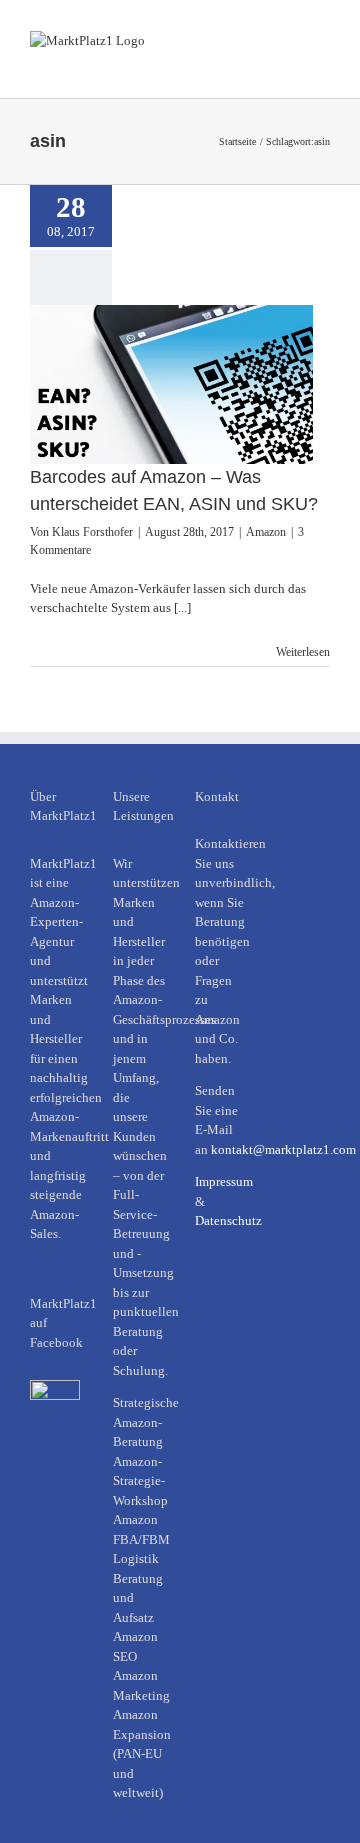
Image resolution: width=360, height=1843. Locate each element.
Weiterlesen (303, 652)
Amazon (266, 532)
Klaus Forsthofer (92, 532)
